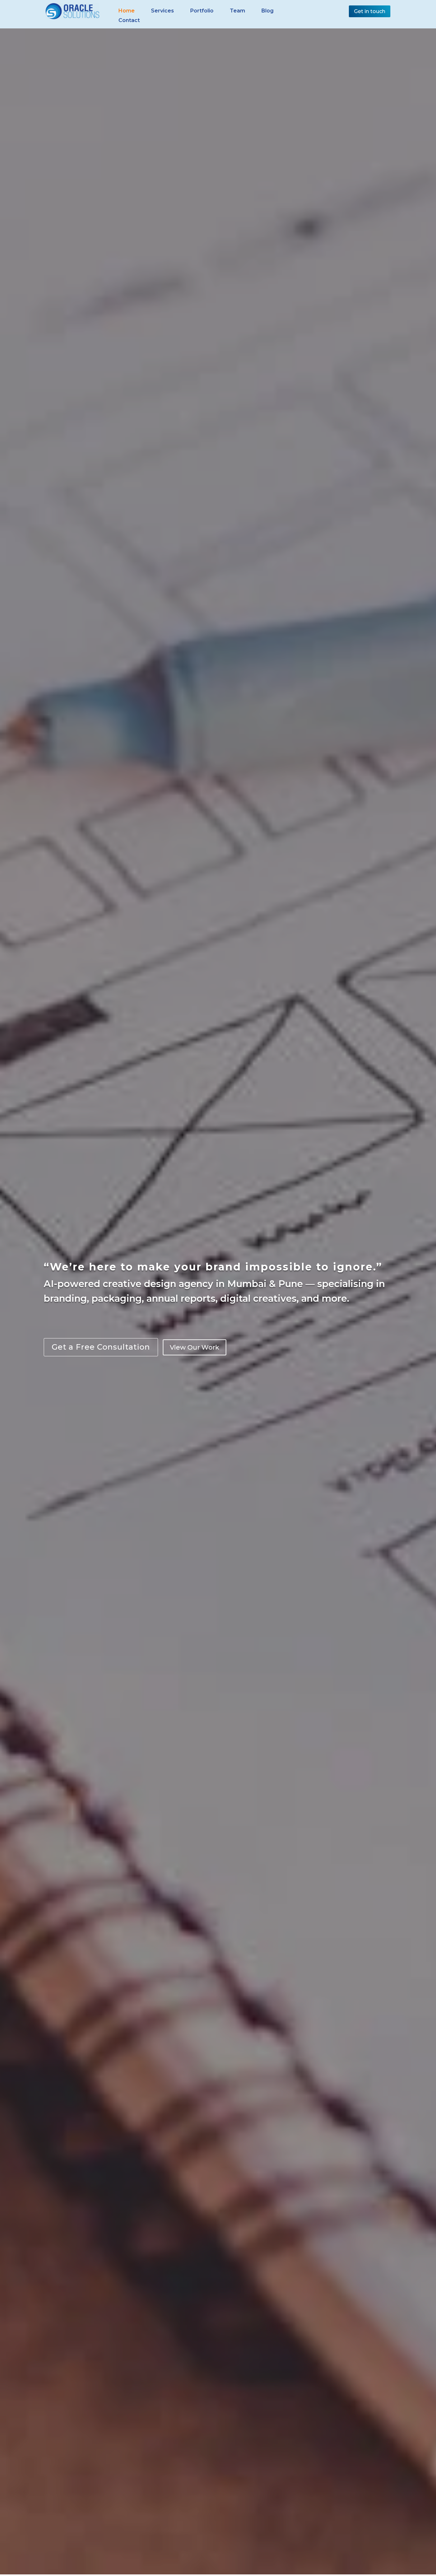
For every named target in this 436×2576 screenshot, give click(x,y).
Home (127, 11)
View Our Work (195, 1347)
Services (162, 11)
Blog (267, 11)
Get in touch (370, 11)
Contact (129, 21)
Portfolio (202, 11)
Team (237, 11)
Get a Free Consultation (101, 1347)
